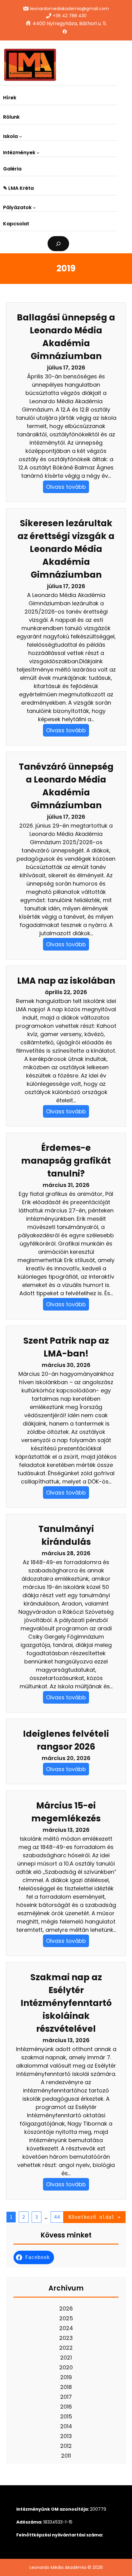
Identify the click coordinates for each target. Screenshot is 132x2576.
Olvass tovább (66, 487)
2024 (66, 2328)
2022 (66, 2348)
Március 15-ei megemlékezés (66, 1812)
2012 (66, 2446)
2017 (66, 2397)
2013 (66, 2436)
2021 (66, 2358)
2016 (66, 2407)
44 (57, 2217)
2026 (66, 2308)
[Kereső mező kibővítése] (58, 244)
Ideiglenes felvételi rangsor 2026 (66, 1740)
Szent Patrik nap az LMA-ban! (66, 1347)
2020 (66, 2367)
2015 (66, 2416)
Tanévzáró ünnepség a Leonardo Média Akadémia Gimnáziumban (66, 786)
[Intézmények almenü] (38, 153)
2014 (66, 2426)
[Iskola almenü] (21, 136)
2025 (66, 2318)
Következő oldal (95, 2217)
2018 (66, 2387)
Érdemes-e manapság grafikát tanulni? (66, 1161)
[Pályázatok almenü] (34, 208)
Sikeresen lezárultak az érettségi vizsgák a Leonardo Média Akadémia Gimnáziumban (66, 549)
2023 (66, 2338)
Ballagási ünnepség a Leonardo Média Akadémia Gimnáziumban (66, 337)
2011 (66, 2456)
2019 (66, 2377)
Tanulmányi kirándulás (66, 1535)
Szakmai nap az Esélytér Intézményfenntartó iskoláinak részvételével (66, 2003)
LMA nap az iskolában (66, 981)
